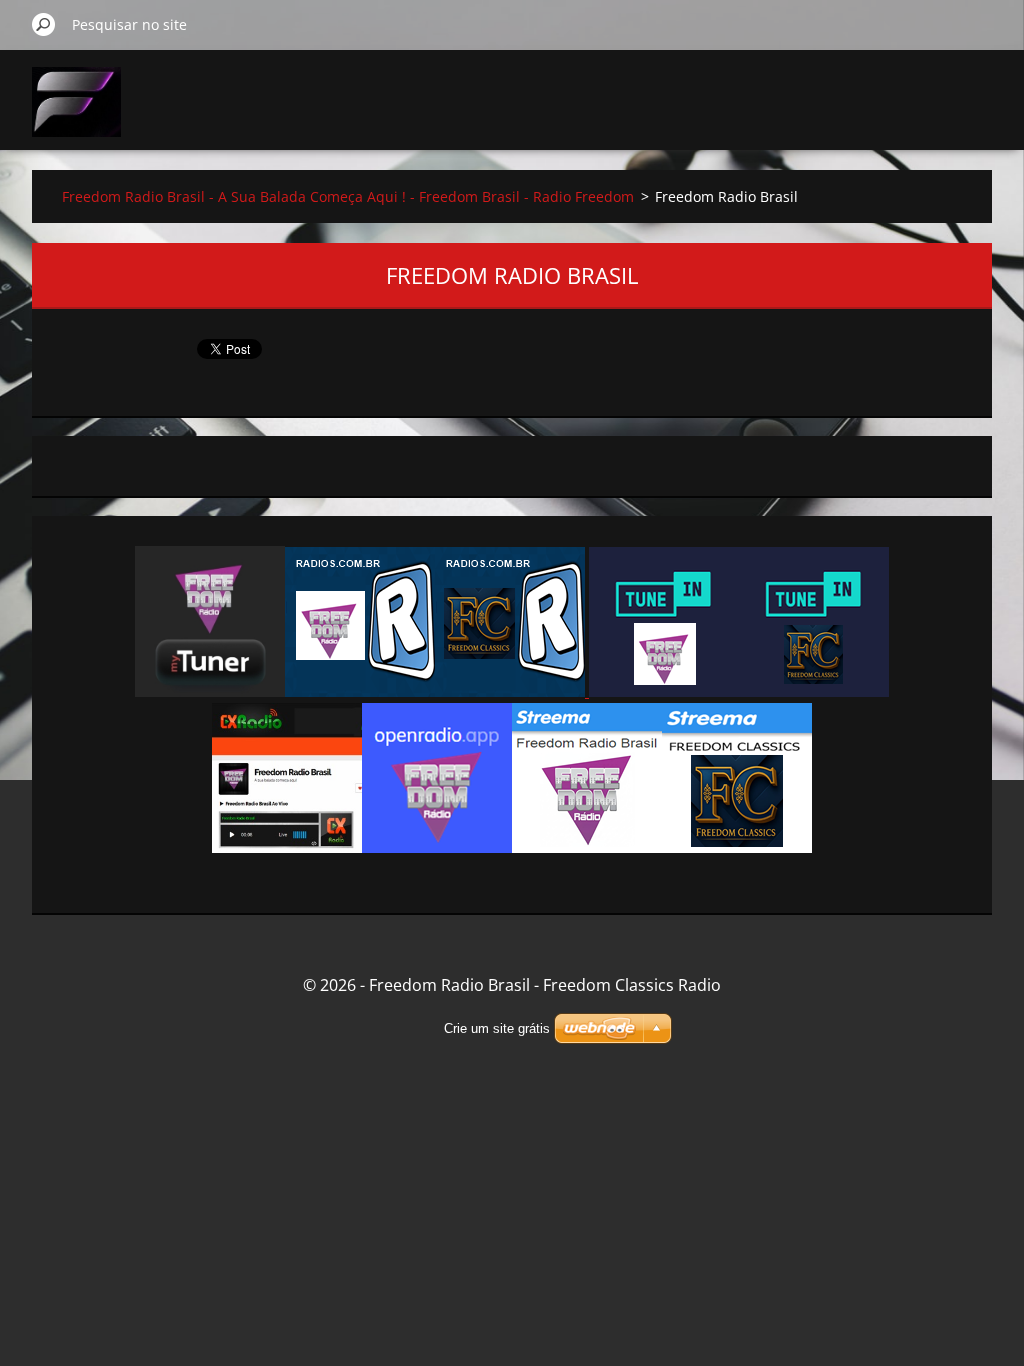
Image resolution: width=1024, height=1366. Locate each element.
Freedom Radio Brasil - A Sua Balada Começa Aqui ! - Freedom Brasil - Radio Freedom (348, 196)
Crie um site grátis (497, 1028)
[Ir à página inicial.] (76, 113)
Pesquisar (44, 24)
